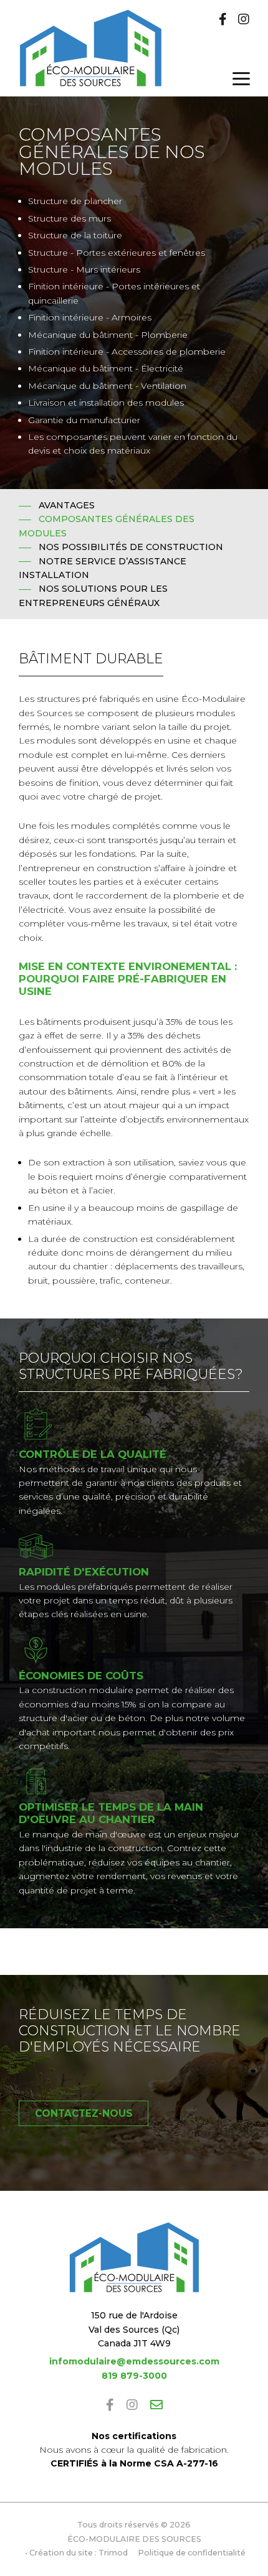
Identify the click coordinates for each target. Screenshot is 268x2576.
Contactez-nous (84, 2113)
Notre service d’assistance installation (103, 568)
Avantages (67, 505)
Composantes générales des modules (107, 526)
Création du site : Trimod (79, 2553)
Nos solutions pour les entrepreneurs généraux (93, 595)
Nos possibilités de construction (131, 547)
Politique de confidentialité (192, 2553)
